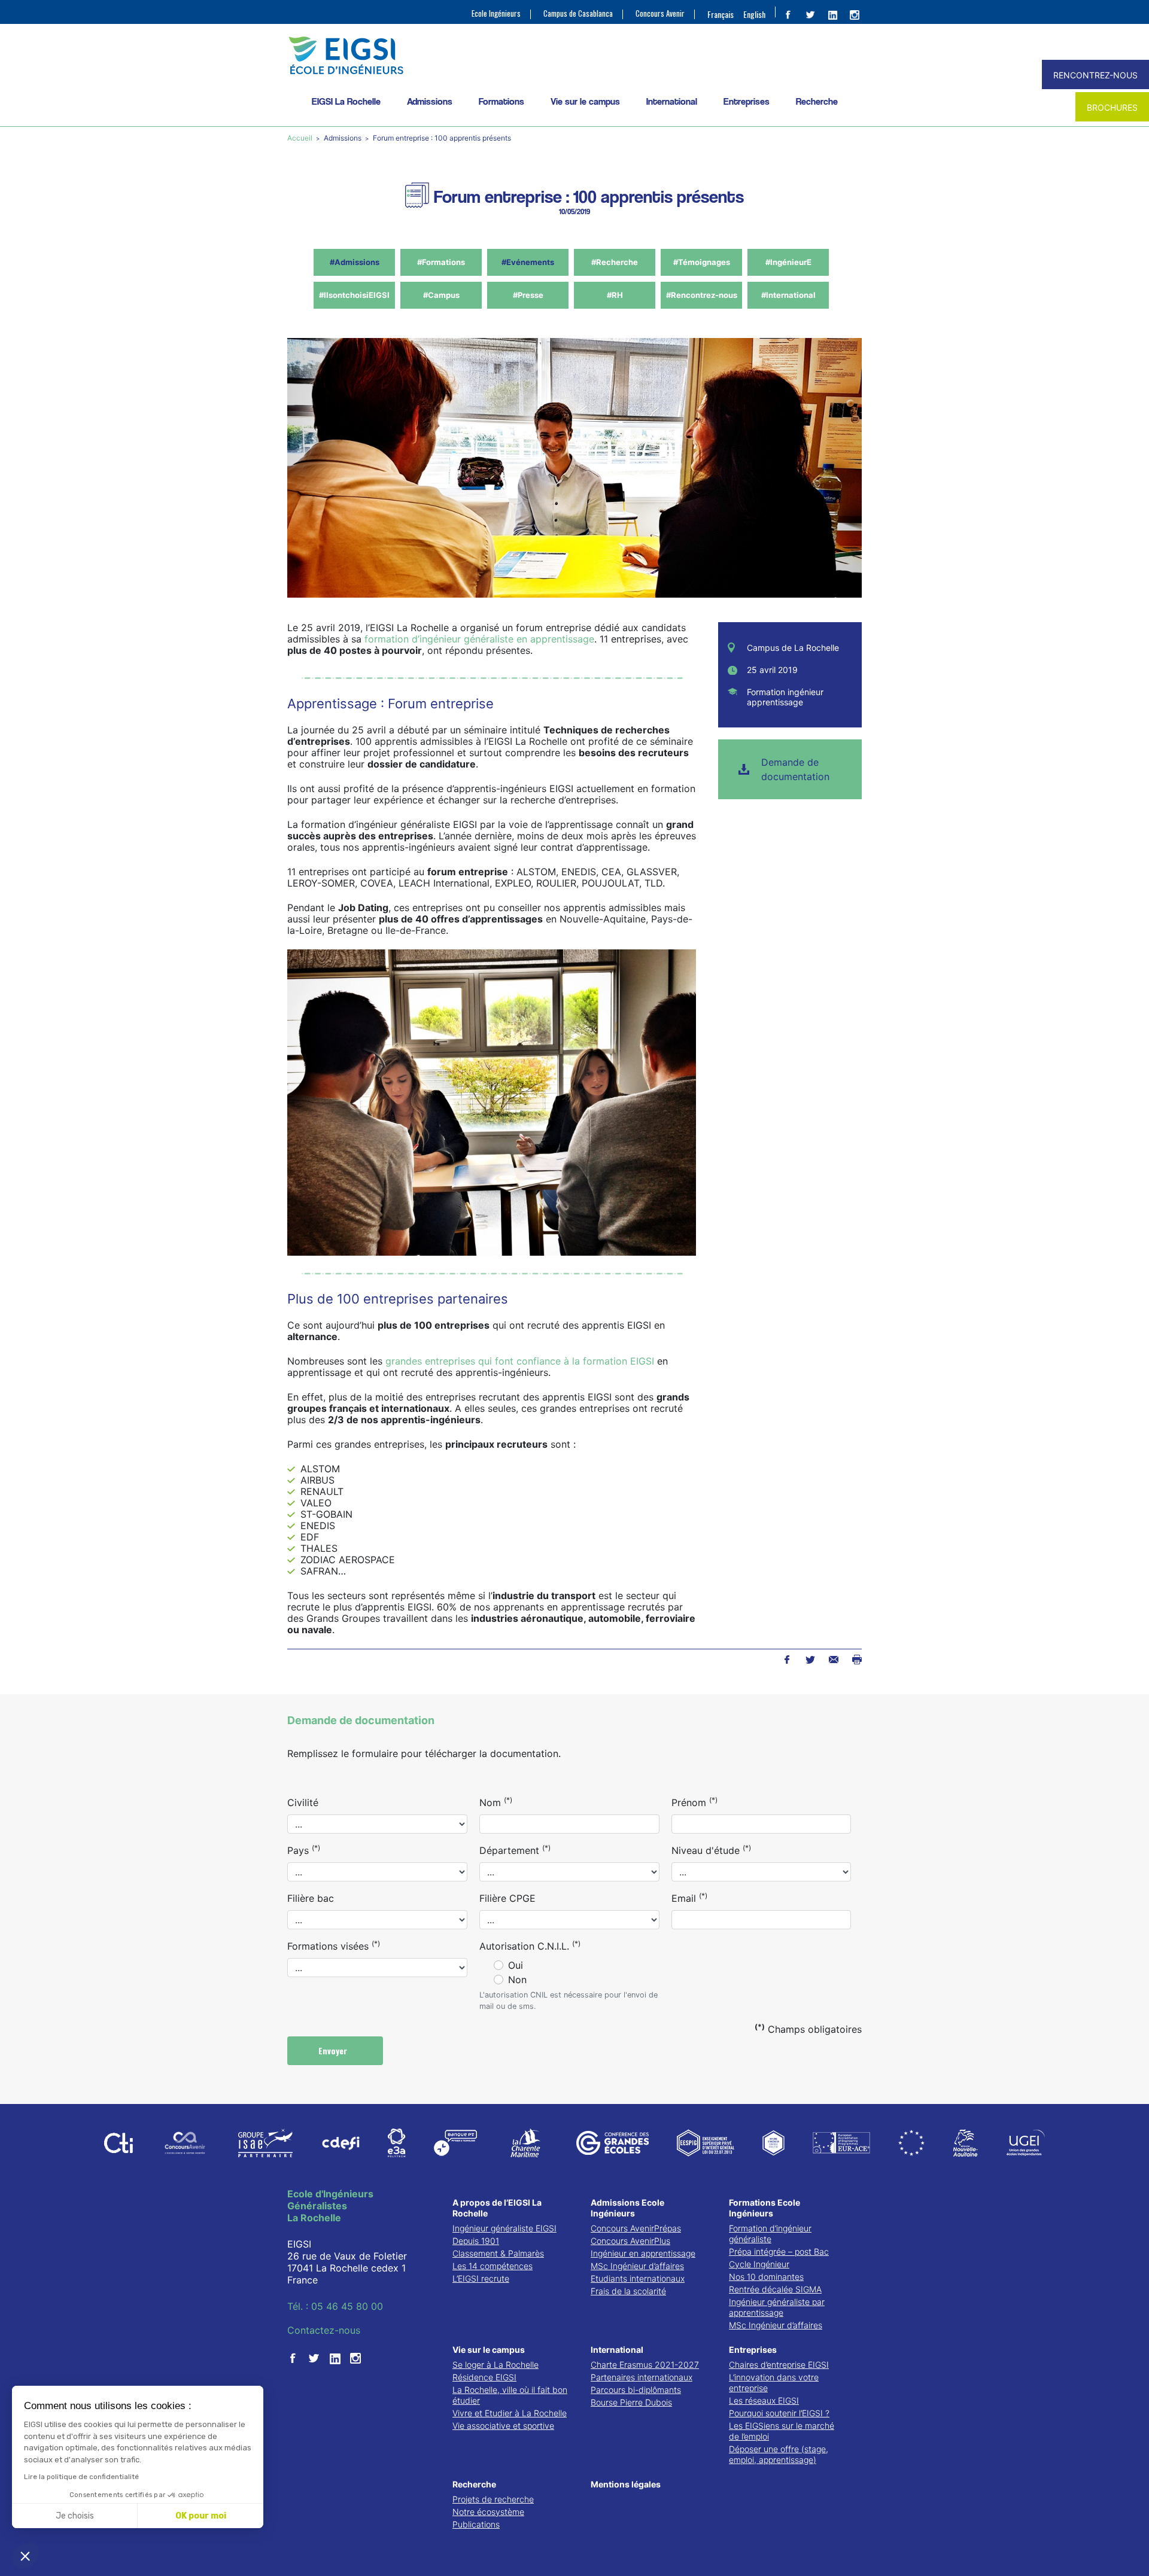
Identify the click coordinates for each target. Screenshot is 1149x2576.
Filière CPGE (507, 1898)
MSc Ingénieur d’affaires (637, 2266)
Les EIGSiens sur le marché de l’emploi (782, 2431)
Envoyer (334, 2050)
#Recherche (615, 262)
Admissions (430, 101)
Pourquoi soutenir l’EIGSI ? (779, 2413)
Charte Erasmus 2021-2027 (645, 2365)
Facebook (787, 1660)
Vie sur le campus (585, 101)
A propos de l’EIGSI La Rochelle (497, 2208)
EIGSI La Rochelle (346, 101)
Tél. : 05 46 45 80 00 (335, 2306)
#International (788, 295)
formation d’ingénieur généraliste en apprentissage (479, 639)
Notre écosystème (488, 2512)
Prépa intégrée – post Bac (779, 2251)
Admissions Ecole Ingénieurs (627, 2208)
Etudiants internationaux (638, 2278)
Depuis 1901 (476, 2241)
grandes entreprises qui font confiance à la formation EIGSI (520, 1361)
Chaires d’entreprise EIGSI (779, 2365)
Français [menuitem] (721, 14)
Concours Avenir (660, 13)
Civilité (303, 1802)
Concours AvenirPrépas (636, 2228)
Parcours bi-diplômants (636, 2390)
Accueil (301, 138)
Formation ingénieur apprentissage (785, 697)
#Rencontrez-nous (702, 295)
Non (517, 1980)
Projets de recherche (493, 2499)
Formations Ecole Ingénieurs (765, 2208)
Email (689, 1898)
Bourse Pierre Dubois (631, 2402)
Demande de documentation (795, 769)
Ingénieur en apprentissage (643, 2253)
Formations (501, 101)
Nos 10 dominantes (766, 2277)
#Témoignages (702, 262)
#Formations (441, 262)
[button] (25, 2556)
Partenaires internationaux (642, 2377)
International (672, 101)
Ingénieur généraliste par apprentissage (777, 2307)
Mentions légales (626, 2484)
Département (515, 1850)
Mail (833, 1660)
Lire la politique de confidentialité (81, 2477)
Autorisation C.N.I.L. (530, 1945)
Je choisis (75, 2516)
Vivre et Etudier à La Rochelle (510, 2413)
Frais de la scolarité (628, 2291)
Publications (476, 2524)
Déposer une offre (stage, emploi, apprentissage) (779, 2454)
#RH (615, 295)
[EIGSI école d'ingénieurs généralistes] (574, 55)
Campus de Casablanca (578, 13)
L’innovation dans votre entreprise (774, 2382)
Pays (304, 1850)
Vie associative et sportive (503, 2426)
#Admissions (355, 262)
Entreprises (747, 101)
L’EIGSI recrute (481, 2278)
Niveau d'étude (711, 1850)
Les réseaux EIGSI (764, 2400)
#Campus (441, 295)
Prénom (694, 1802)
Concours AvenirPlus (630, 2241)
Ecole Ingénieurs (496, 13)
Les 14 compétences (493, 2266)
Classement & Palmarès (498, 2253)
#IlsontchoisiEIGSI (354, 295)
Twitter (810, 1660)
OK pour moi (201, 2516)
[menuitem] (721, 14)
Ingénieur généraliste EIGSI (504, 2228)
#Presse (528, 295)
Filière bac (311, 1898)
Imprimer (857, 1660)
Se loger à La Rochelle (496, 2365)
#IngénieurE (788, 262)
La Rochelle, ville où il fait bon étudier (510, 2395)
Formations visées (334, 1945)
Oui (516, 1965)
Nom (496, 1802)
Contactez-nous (324, 2330)
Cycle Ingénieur (759, 2264)
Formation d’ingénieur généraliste (770, 2234)
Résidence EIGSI (484, 2377)
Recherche (817, 101)
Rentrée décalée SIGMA (775, 2289)
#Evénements (528, 262)
